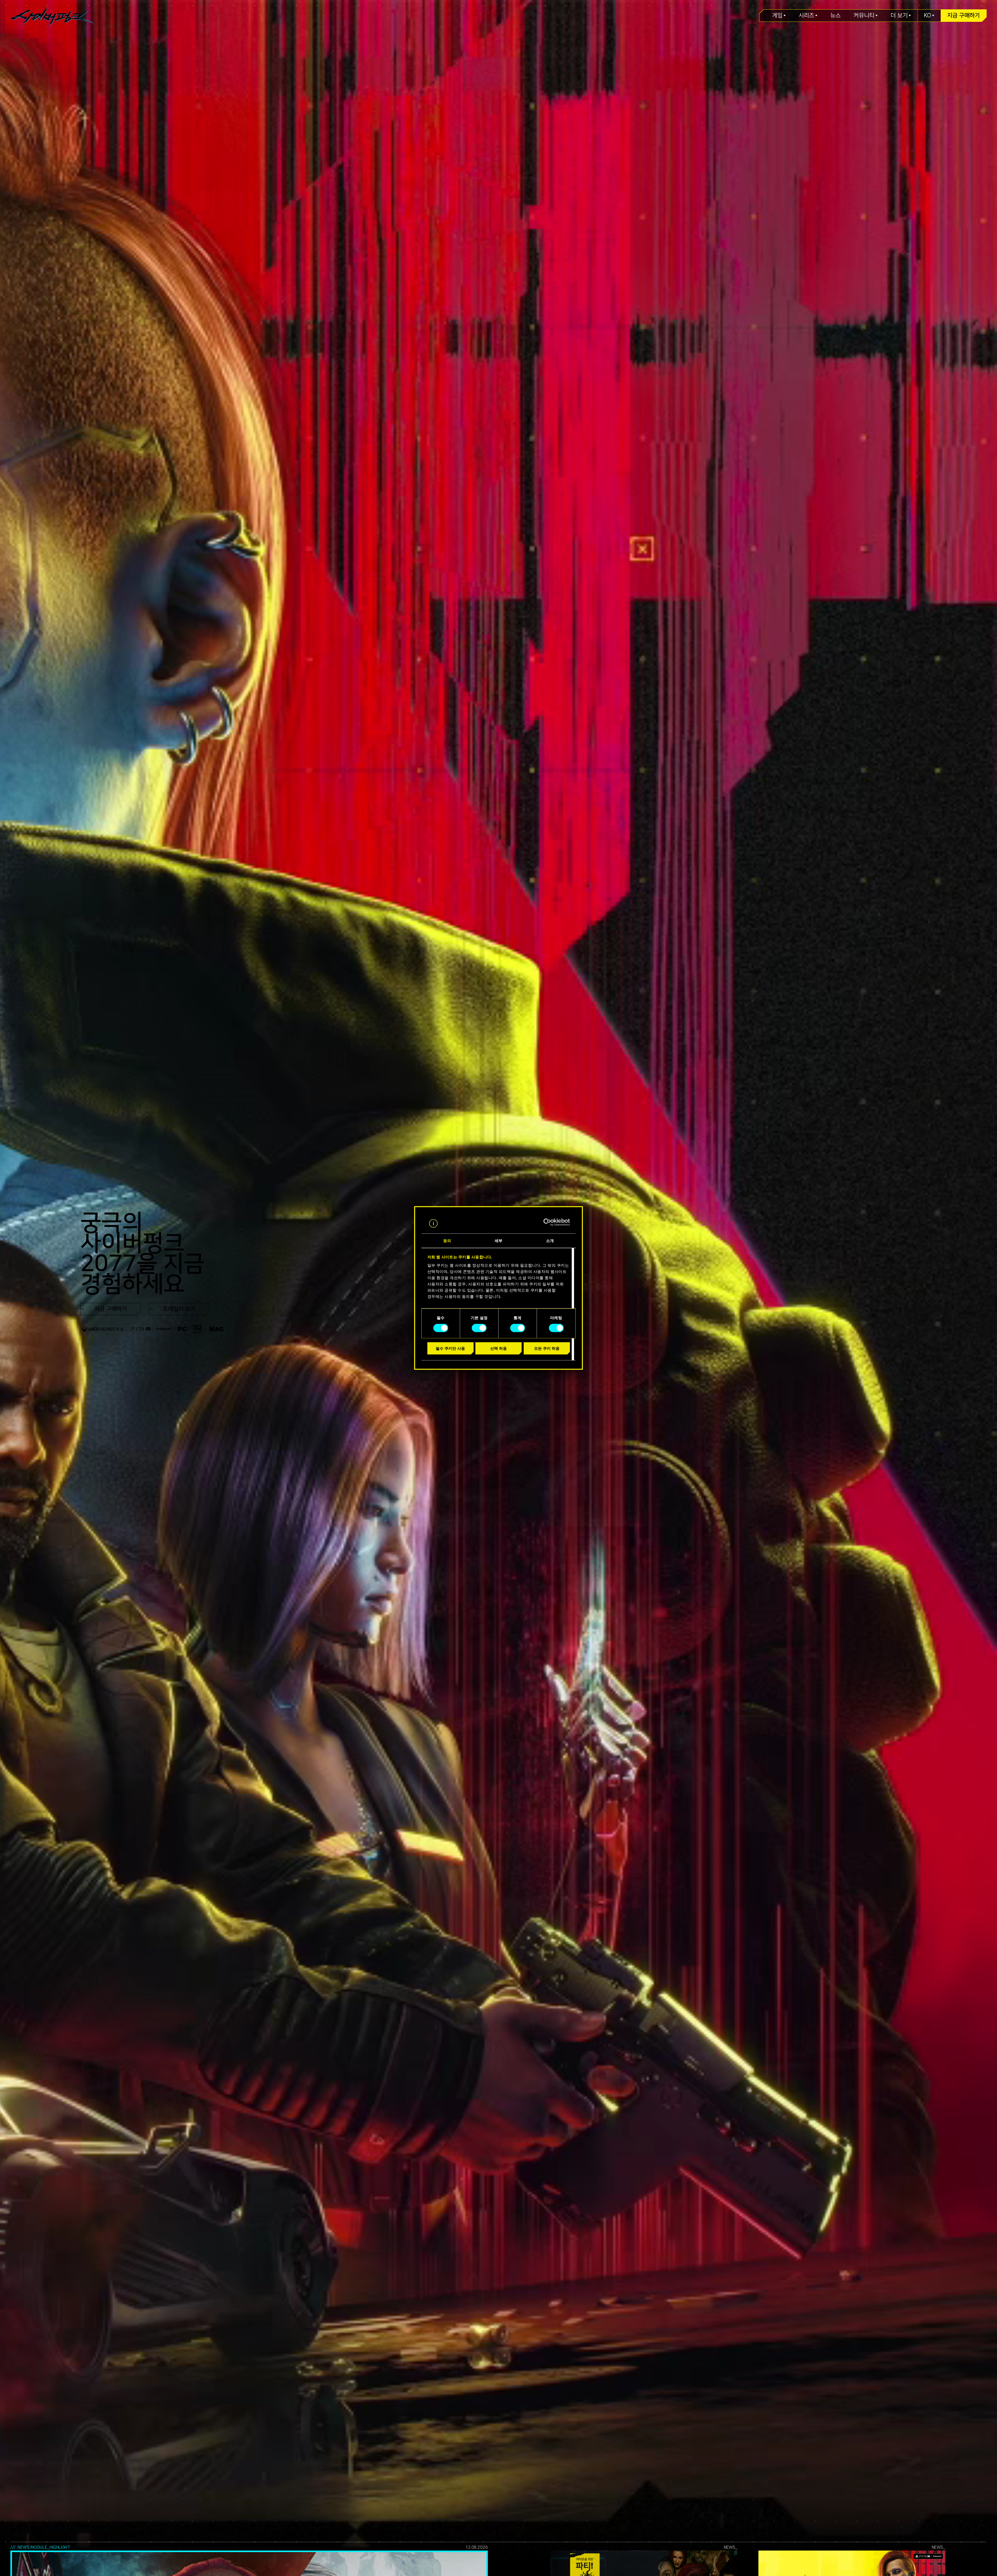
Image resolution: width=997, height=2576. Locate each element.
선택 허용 (498, 1348)
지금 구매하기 (964, 16)
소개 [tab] (550, 1241)
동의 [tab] (447, 1241)
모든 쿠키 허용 (547, 1348)
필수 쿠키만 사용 (450, 1348)
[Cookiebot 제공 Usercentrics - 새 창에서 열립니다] (547, 1222)
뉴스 (836, 16)
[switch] (479, 1328)
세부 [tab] (498, 1241)
